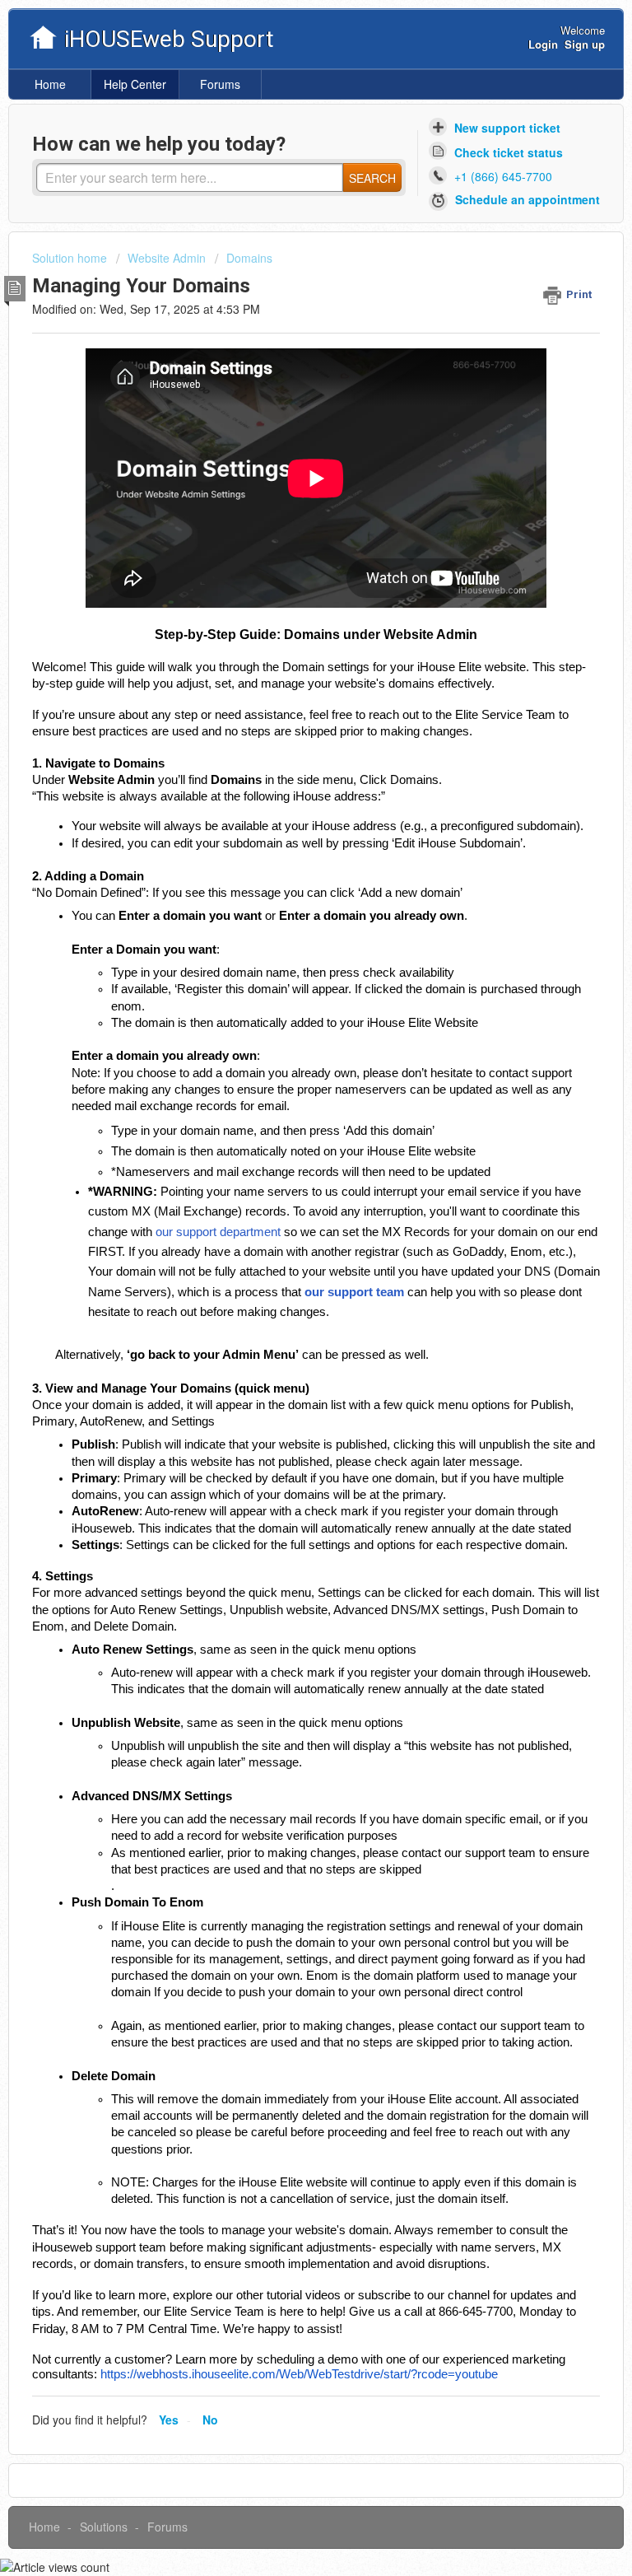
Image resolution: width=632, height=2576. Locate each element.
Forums (220, 84)
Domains (249, 258)
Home (50, 84)
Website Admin (167, 258)
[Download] (286, 1311)
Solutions (104, 2527)
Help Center (135, 84)
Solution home (71, 258)
